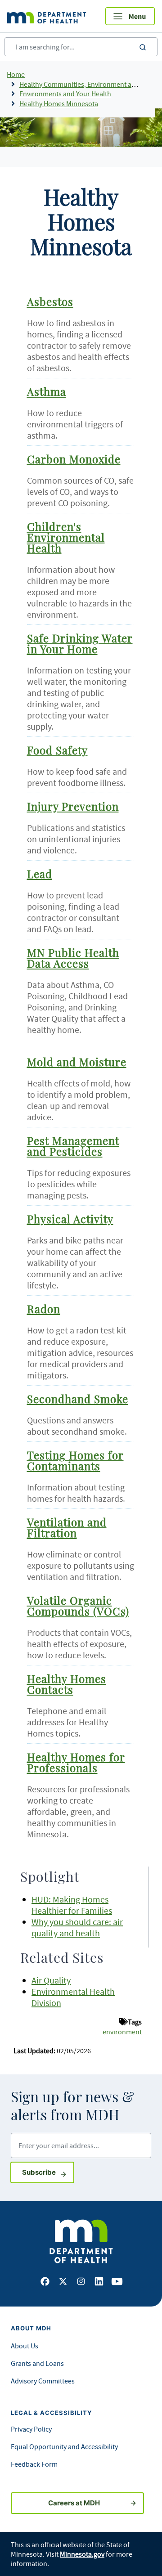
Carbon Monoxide (74, 460)
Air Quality (51, 1980)
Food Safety (57, 751)
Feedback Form (34, 2464)
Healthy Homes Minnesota (59, 103)
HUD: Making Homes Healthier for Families (72, 1905)
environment (122, 2032)
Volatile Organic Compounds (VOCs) (78, 1607)
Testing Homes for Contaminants (75, 1462)
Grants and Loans (37, 2363)
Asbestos (50, 303)
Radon (44, 1310)
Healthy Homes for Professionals (76, 1764)
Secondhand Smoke (78, 1400)
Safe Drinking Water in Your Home (80, 645)
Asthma (47, 393)
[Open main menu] (130, 16)
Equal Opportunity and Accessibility (64, 2446)
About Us (25, 2346)
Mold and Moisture (77, 1063)
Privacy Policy (31, 2429)
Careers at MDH (74, 2503)
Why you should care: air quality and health (77, 1927)
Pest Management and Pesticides (73, 1147)
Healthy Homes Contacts (67, 1685)
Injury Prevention (73, 808)
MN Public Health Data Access (73, 959)
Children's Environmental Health (66, 539)
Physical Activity (70, 1220)
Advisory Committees (43, 2381)
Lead (40, 875)
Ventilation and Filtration (67, 1529)
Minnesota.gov (82, 2554)
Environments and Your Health (65, 94)
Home (16, 74)
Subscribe (48, 2172)
